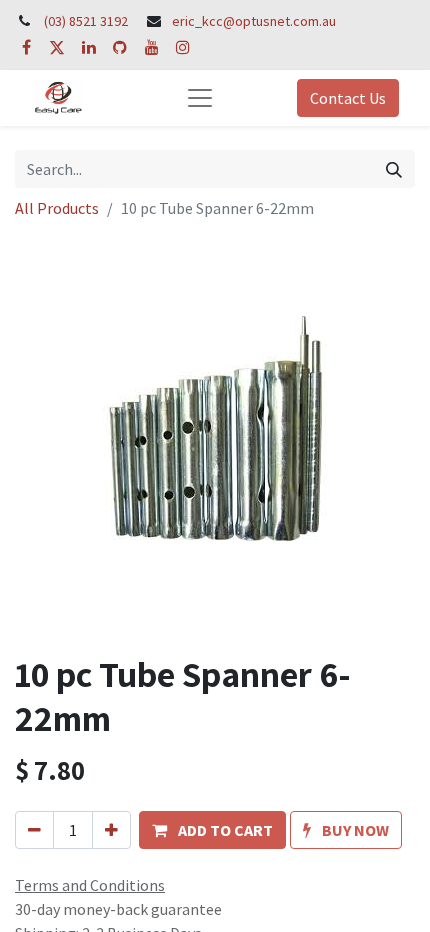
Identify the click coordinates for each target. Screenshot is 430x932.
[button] (212, 830)
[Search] (394, 169)
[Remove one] (34, 830)
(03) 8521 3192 (86, 21)
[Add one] (111, 830)
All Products (57, 208)
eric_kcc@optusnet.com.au (254, 21)
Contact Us (348, 98)
